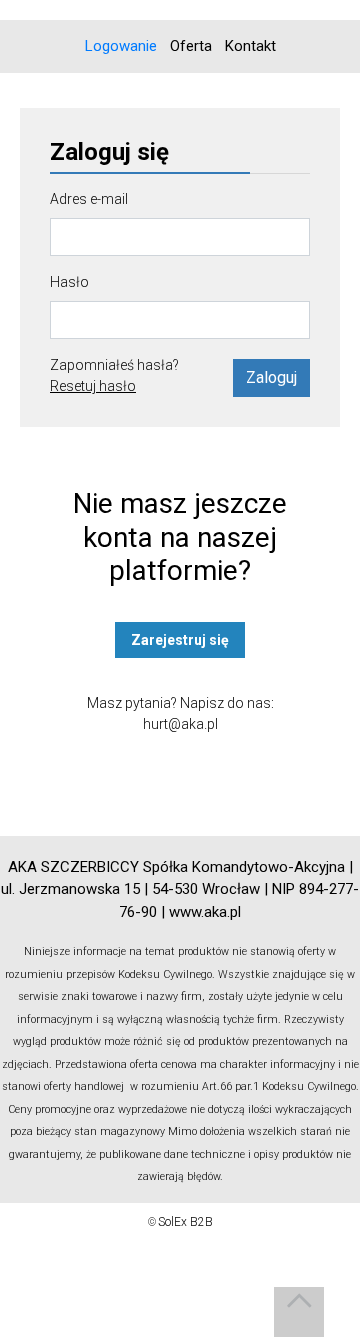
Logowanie (121, 46)
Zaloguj (271, 377)
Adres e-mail (89, 199)
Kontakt (250, 46)
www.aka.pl (205, 912)
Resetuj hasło (93, 386)
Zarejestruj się (180, 640)
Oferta (191, 46)
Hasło (69, 282)
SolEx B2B (185, 1222)
